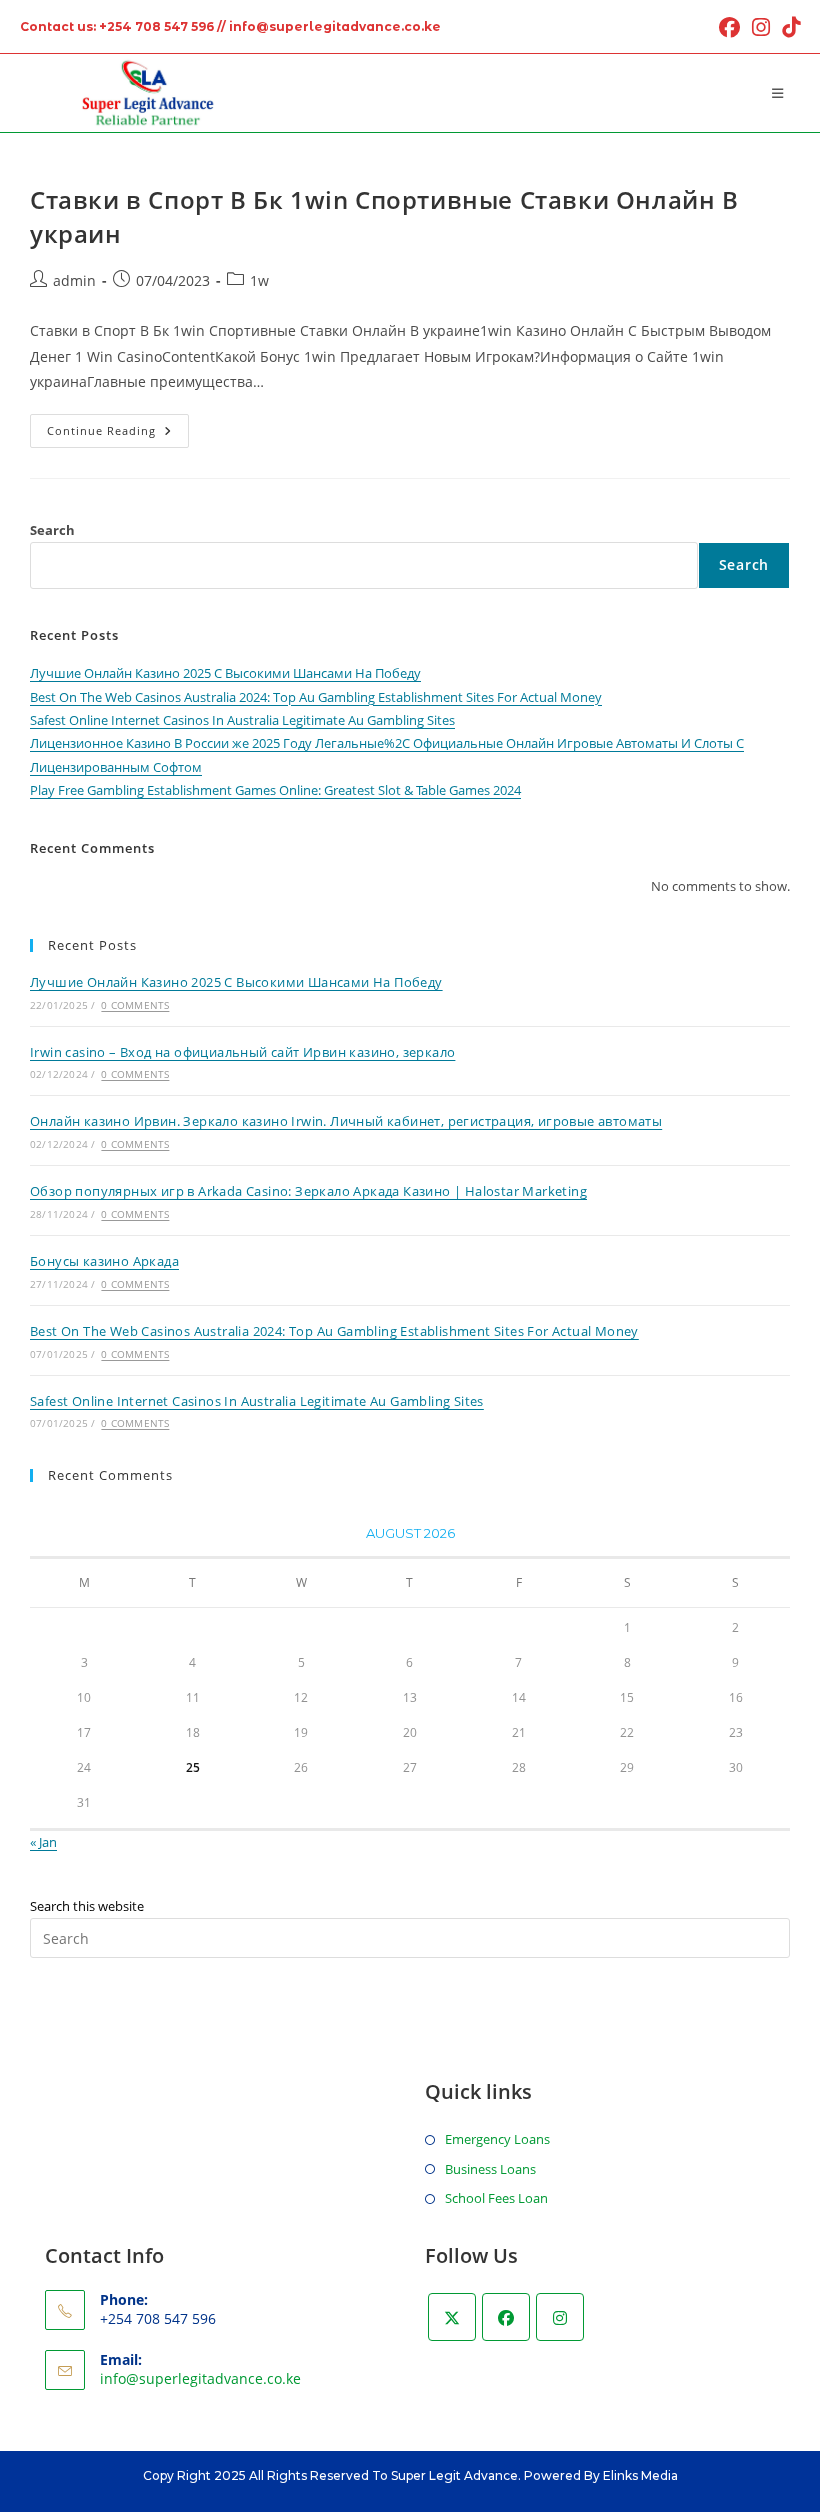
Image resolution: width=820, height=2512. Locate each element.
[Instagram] (560, 2317)
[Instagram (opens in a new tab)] (761, 27)
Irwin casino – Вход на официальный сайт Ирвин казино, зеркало (242, 1052)
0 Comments (135, 1005)
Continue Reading (118, 434)
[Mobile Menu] (781, 93)
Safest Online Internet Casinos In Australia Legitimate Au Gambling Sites (242, 720)
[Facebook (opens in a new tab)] (729, 27)
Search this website (87, 1906)
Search (52, 530)
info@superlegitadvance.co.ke (200, 2378)
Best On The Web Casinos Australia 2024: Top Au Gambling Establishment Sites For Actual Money (316, 697)
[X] (452, 2317)
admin (74, 280)
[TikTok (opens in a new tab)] (788, 27)
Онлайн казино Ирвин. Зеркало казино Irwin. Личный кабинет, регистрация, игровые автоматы (346, 1121)
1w (259, 280)
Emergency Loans (497, 2139)
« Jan (43, 1842)
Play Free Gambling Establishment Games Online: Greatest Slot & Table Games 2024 (275, 790)
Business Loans (490, 2169)
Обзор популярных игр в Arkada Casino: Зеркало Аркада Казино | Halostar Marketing (308, 1191)
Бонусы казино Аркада (104, 1261)
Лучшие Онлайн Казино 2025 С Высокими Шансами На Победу (225, 673)
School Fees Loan (496, 2198)
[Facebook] (506, 2317)
